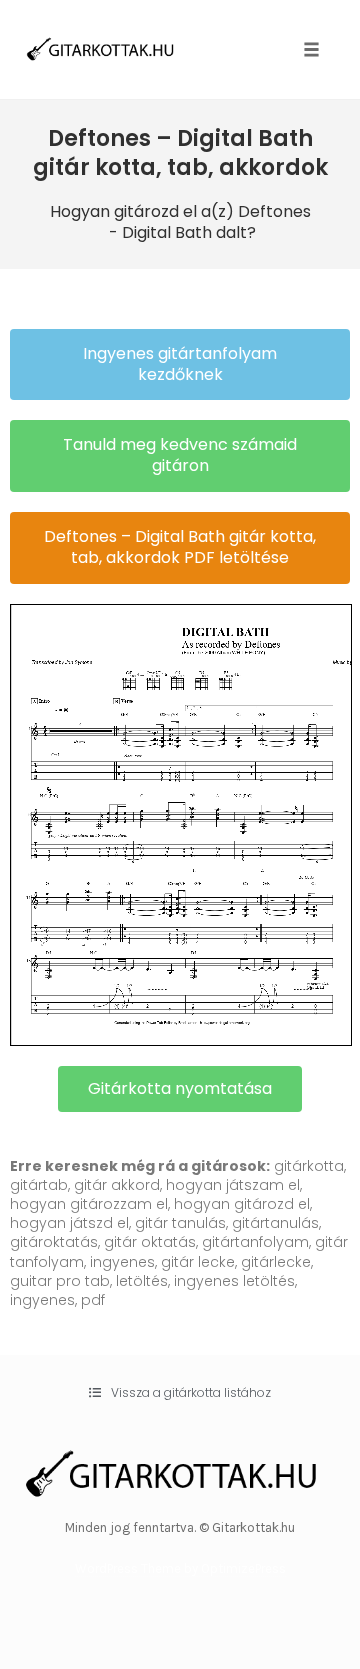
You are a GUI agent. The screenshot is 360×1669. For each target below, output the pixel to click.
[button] (180, 365)
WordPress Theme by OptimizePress (180, 1568)
